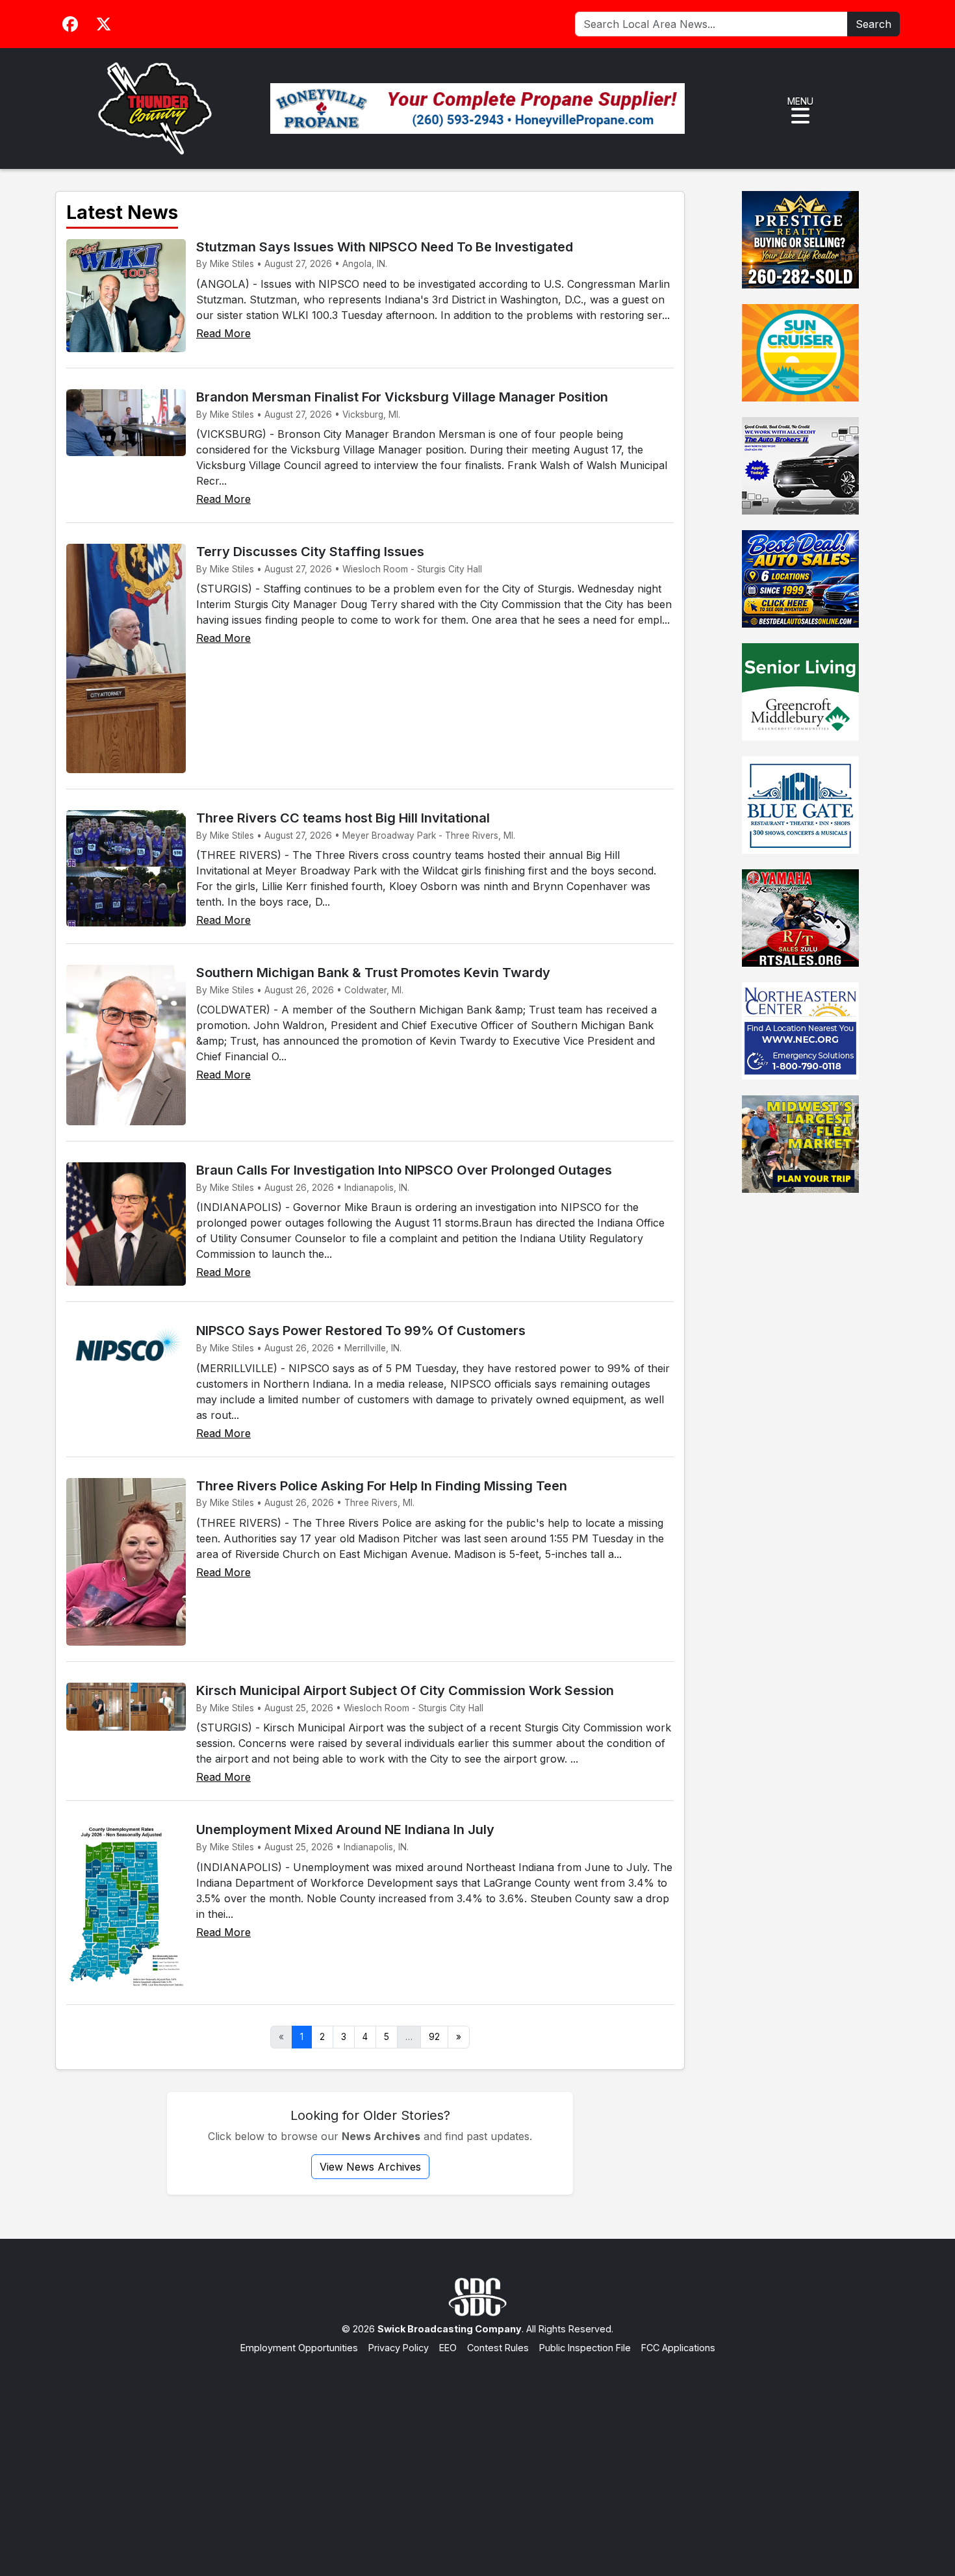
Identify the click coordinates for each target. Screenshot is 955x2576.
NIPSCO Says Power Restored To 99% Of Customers (361, 1331)
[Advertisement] (478, 2453)
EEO (448, 2348)
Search (873, 24)
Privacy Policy (399, 2348)
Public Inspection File (585, 2348)
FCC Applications (678, 2348)
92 (434, 2037)
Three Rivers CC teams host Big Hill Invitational (343, 818)
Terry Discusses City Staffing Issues (310, 552)
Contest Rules (498, 2348)
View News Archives (370, 2167)
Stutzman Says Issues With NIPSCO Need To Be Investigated (385, 247)
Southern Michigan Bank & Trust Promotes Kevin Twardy (373, 973)
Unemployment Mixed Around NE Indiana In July (345, 1830)
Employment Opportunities (299, 2348)
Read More (223, 333)
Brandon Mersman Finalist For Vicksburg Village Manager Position (402, 397)
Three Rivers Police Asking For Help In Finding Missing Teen (382, 1486)
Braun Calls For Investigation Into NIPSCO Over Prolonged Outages (404, 1170)
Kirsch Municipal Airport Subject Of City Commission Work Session (405, 1690)
